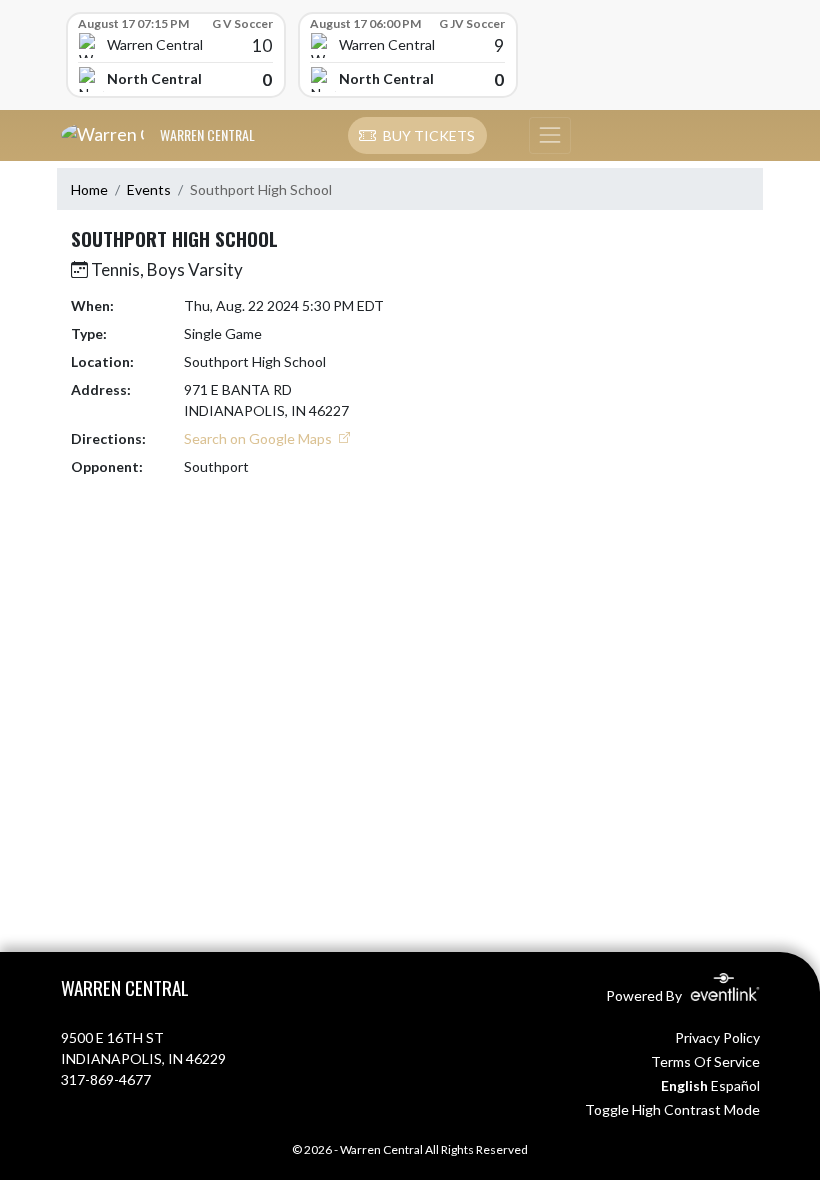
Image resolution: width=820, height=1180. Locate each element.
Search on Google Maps (259, 438)
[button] (417, 136)
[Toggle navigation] (550, 136)
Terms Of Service (705, 1061)
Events (149, 189)
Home (89, 189)
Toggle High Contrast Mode (672, 1109)
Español (735, 1085)
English (684, 1085)
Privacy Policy (717, 1037)
